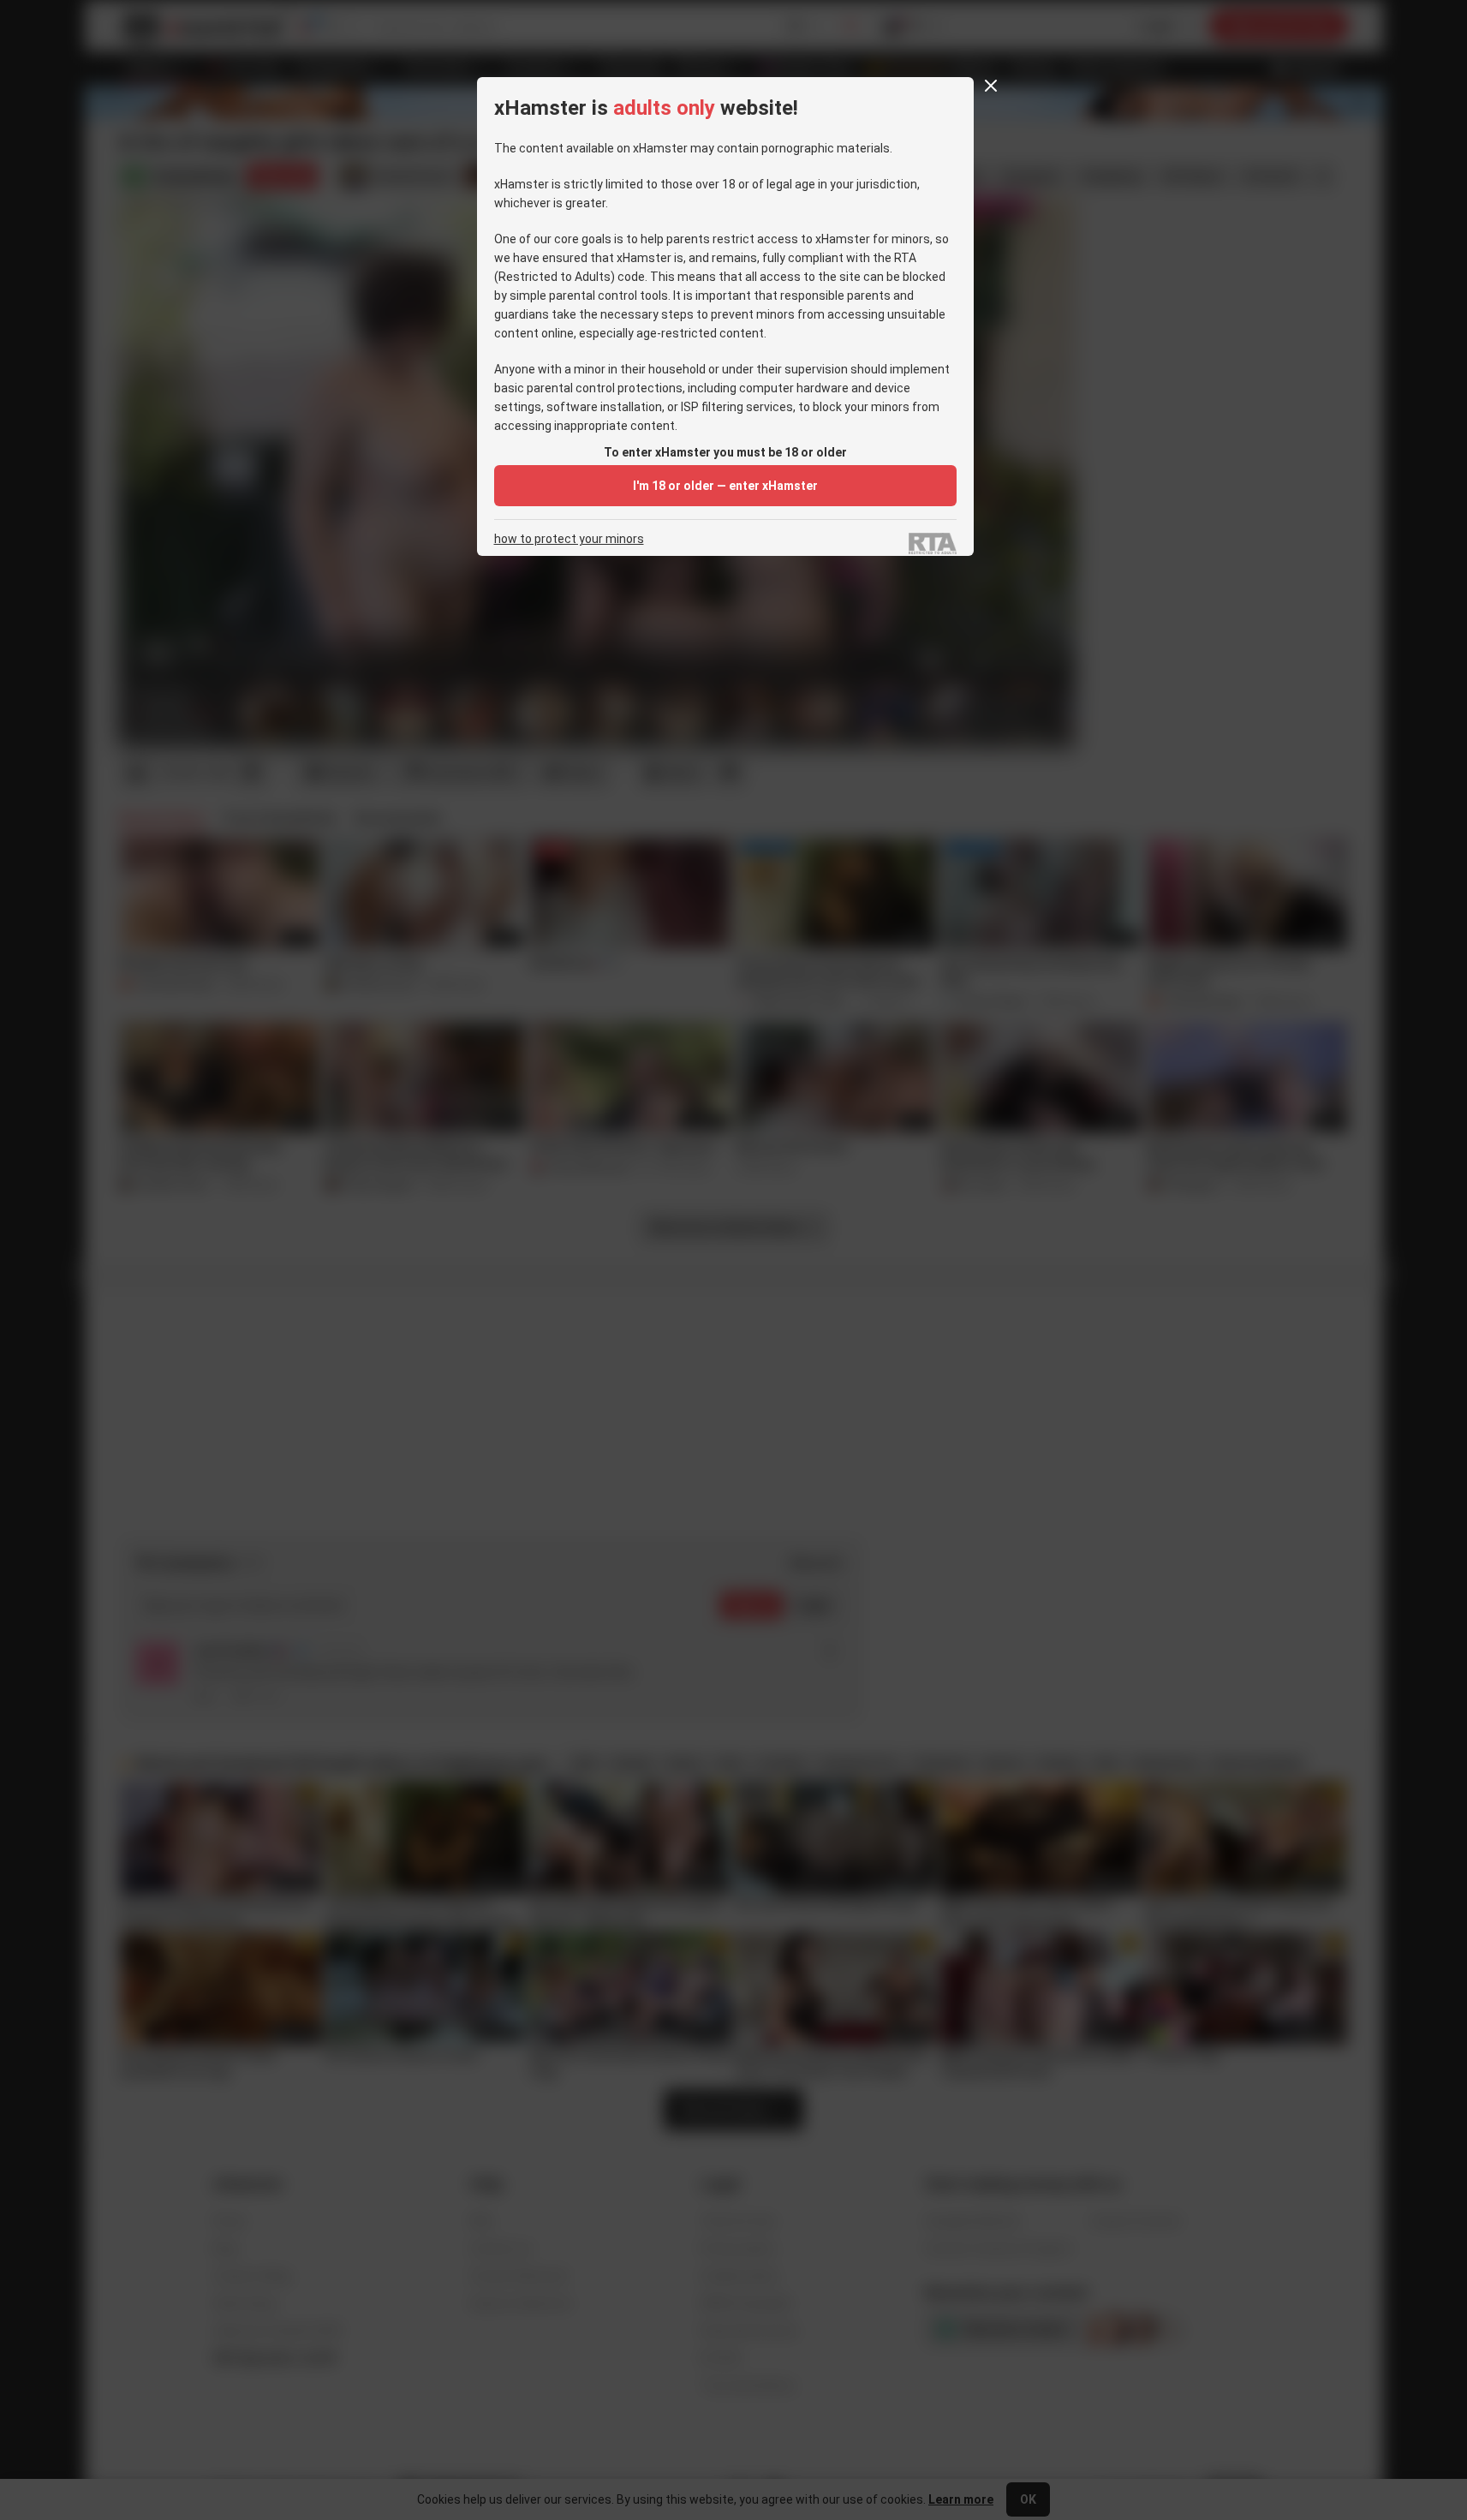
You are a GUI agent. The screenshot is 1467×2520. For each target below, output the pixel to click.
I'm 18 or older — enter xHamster (725, 486)
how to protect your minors (569, 539)
